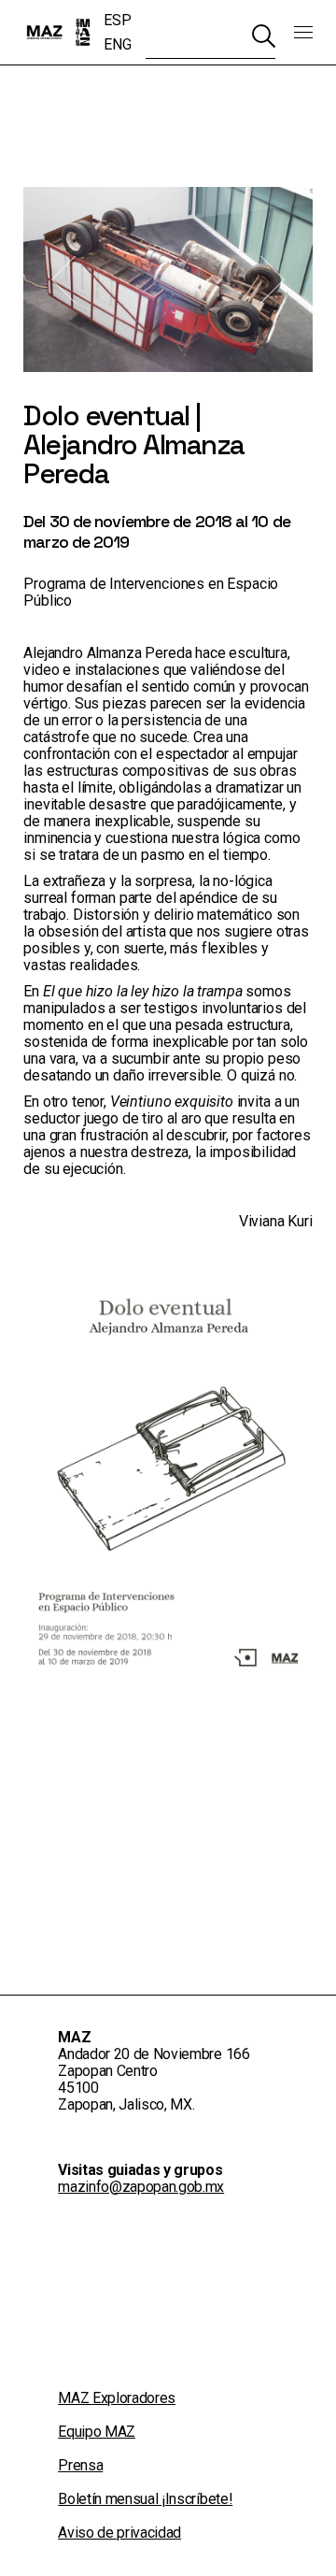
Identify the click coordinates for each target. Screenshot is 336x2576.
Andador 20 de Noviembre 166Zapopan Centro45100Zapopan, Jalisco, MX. (154, 2079)
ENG (117, 44)
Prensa (80, 2465)
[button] (63, 280)
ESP (117, 20)
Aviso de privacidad (119, 2533)
